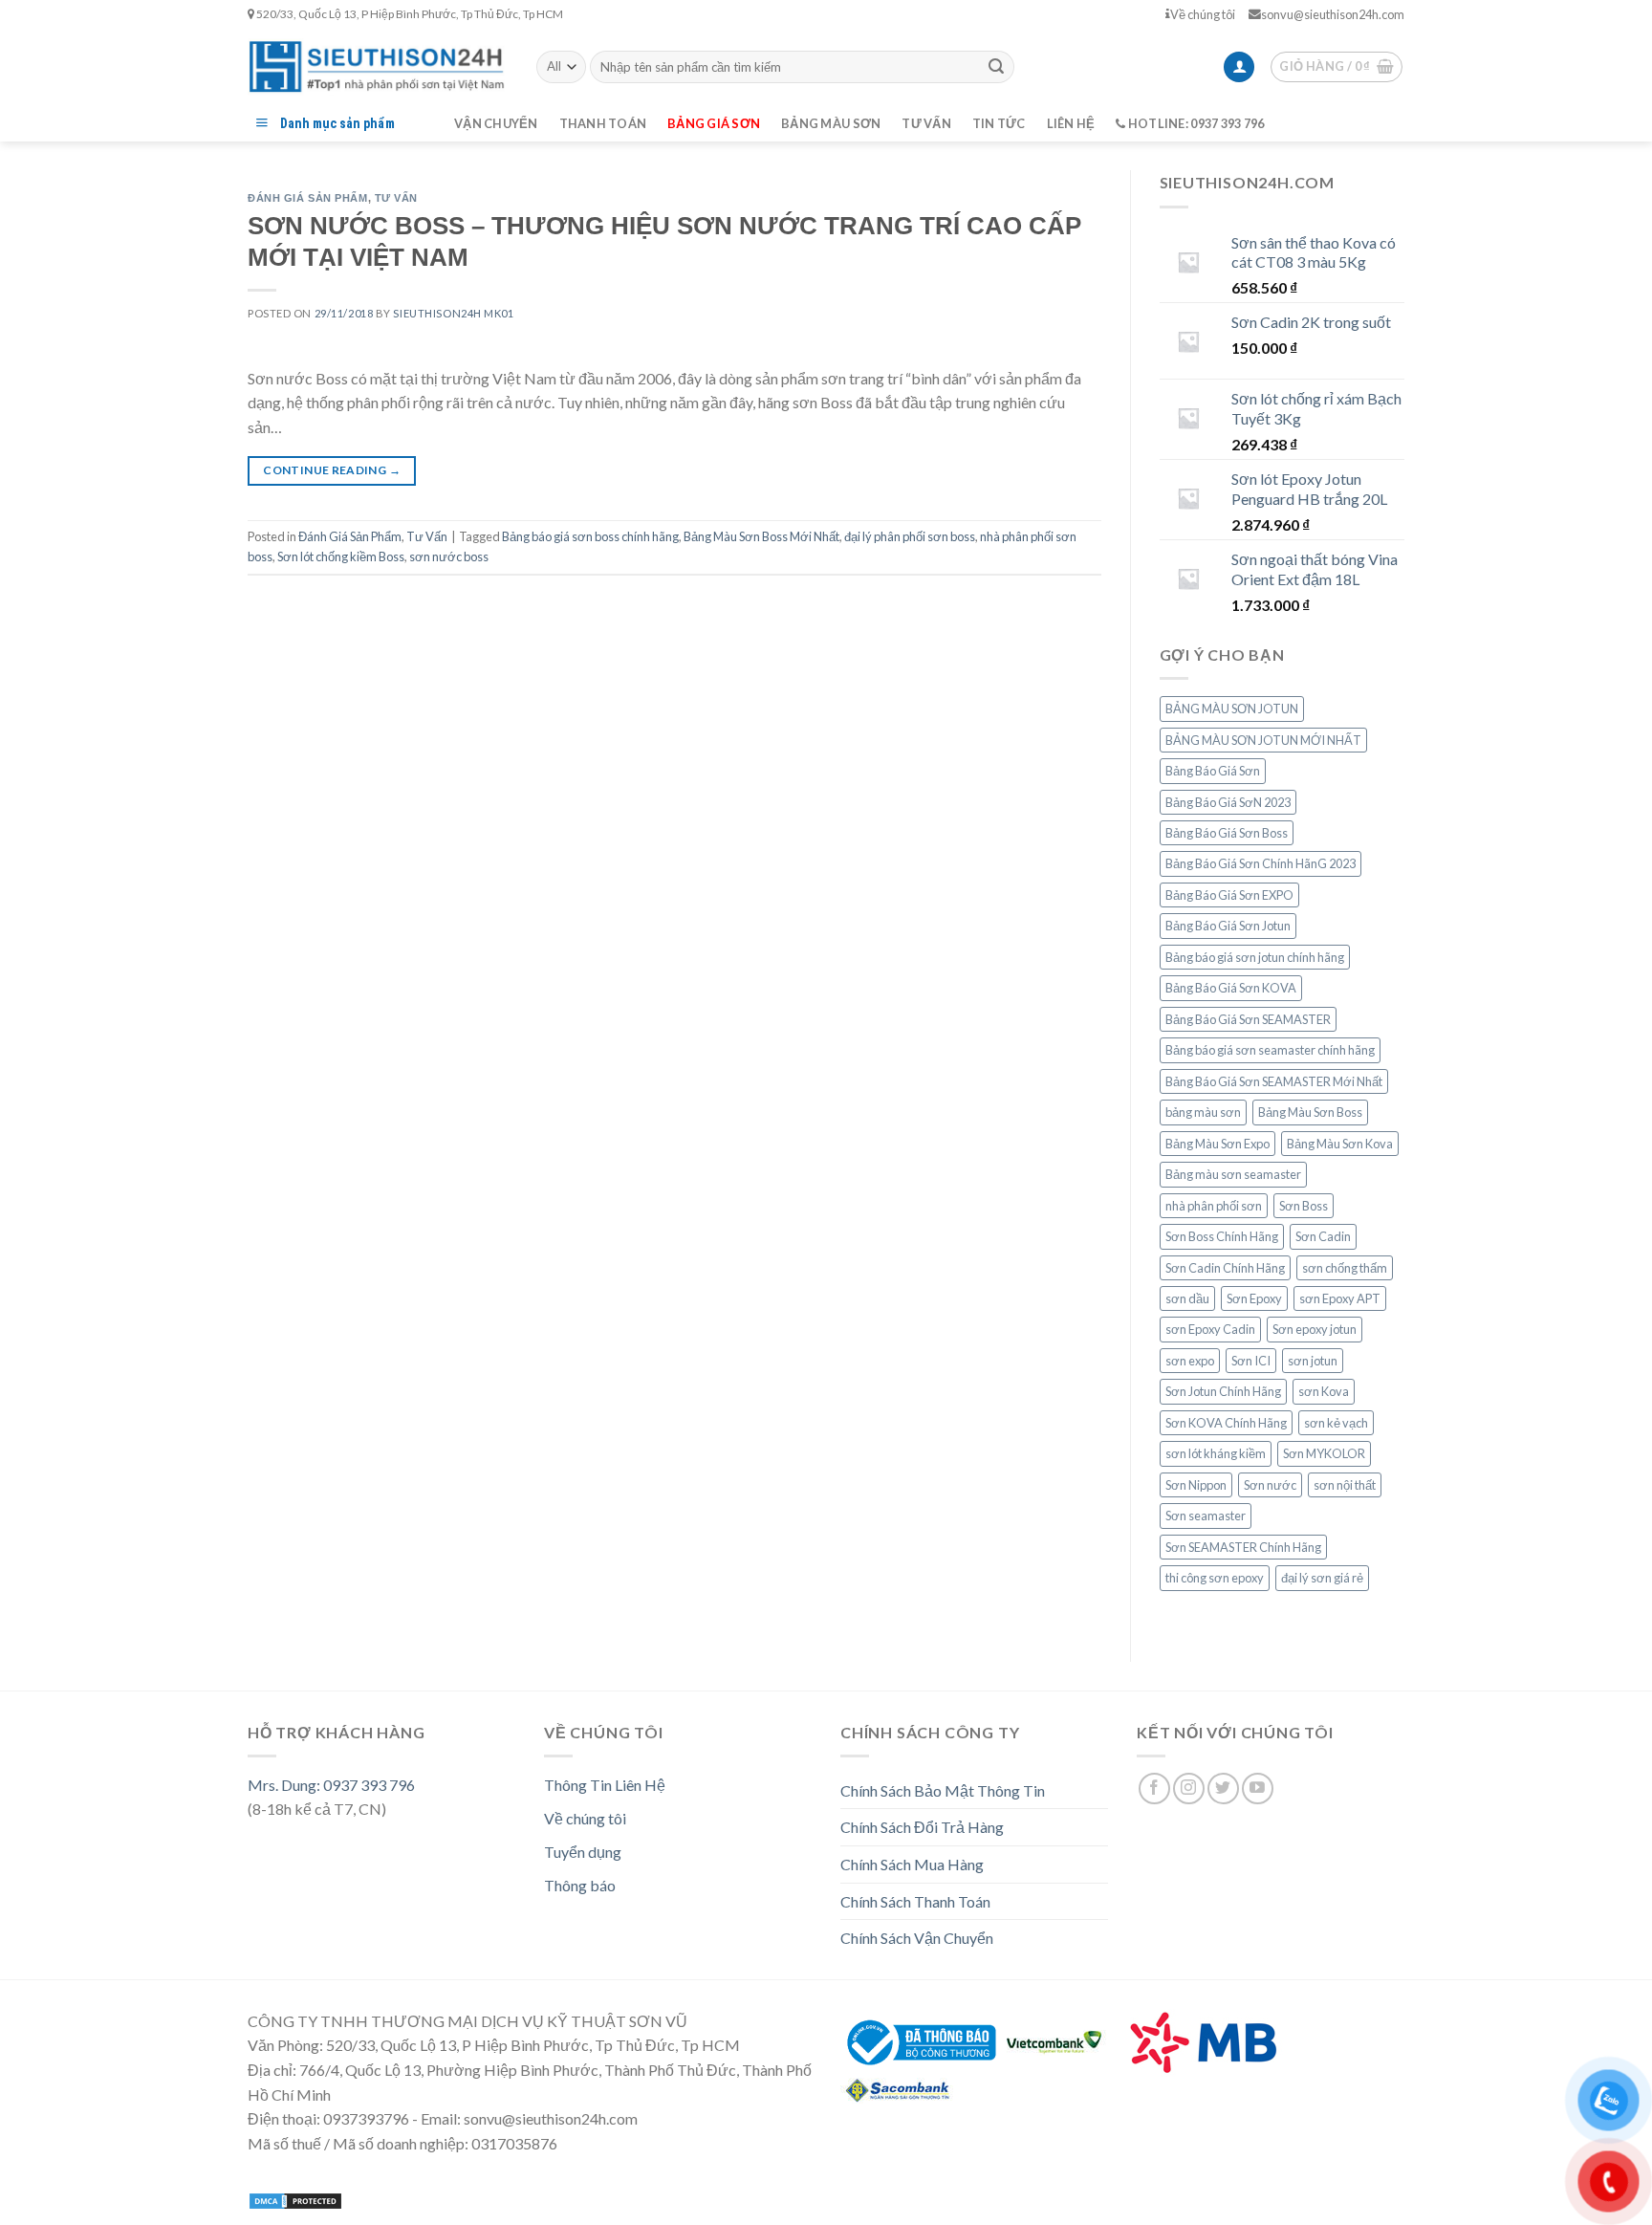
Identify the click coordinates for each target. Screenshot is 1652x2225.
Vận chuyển (496, 123)
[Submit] (996, 67)
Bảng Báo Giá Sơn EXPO (1229, 895)
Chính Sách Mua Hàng (912, 1864)
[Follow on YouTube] (1258, 1789)
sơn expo (1190, 1361)
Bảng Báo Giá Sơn (1213, 771)
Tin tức (999, 123)
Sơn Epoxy (1254, 1298)
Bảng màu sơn (831, 123)
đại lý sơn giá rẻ (1322, 1578)
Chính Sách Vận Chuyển (917, 1938)
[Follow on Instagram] (1189, 1789)
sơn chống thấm (1345, 1268)
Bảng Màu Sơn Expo (1217, 1144)
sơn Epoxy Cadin (1210, 1329)
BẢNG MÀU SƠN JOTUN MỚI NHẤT (1263, 740)
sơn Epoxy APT (1340, 1298)
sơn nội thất (1345, 1485)
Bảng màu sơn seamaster (1233, 1174)
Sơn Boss (1304, 1206)
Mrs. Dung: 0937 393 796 (331, 1785)
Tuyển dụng (583, 1852)
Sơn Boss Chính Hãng (1222, 1236)
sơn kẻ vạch (1336, 1423)
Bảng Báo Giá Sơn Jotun (1228, 926)
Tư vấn (926, 123)
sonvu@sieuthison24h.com (1333, 14)
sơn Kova (1324, 1391)
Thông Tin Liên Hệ (605, 1785)
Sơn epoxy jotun (1315, 1329)
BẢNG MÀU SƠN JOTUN (1232, 709)
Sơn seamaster (1206, 1516)
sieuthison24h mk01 (453, 313)
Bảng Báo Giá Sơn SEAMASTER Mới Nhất (1274, 1081)
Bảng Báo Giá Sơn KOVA (1231, 988)
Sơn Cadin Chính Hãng (1225, 1268)
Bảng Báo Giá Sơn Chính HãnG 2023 (1261, 863)
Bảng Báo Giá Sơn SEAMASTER (1248, 1019)
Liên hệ (1071, 123)
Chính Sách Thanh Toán (915, 1901)
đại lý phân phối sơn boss (910, 536)
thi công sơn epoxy (1215, 1578)
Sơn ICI (1251, 1361)
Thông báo (580, 1885)
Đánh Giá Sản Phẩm (308, 198)
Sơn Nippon (1196, 1485)
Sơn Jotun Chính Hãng (1223, 1391)
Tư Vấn (396, 198)
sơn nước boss (449, 556)
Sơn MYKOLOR (1324, 1453)
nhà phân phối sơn (1214, 1206)
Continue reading (332, 470)
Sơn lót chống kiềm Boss (341, 556)
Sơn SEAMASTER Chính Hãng (1243, 1547)
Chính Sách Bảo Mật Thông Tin (943, 1790)
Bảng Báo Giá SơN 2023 (1228, 802)
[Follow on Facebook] (1154, 1789)
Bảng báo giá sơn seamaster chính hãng (1270, 1050)
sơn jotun (1313, 1361)
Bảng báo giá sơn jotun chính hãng (1255, 957)
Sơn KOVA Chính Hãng (1226, 1423)
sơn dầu (1187, 1298)
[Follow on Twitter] (1223, 1789)
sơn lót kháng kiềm (1216, 1453)
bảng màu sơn (1203, 1112)
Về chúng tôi (1203, 14)
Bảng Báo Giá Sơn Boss (1227, 833)
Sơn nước (1270, 1485)
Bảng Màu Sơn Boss (1310, 1112)
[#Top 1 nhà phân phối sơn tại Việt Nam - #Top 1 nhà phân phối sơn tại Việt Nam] (378, 66)
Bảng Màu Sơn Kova (1340, 1144)
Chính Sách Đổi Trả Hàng (922, 1827)
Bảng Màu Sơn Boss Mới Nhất (761, 536)
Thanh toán (603, 123)
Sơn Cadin (1323, 1236)
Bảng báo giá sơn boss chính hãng (590, 536)
